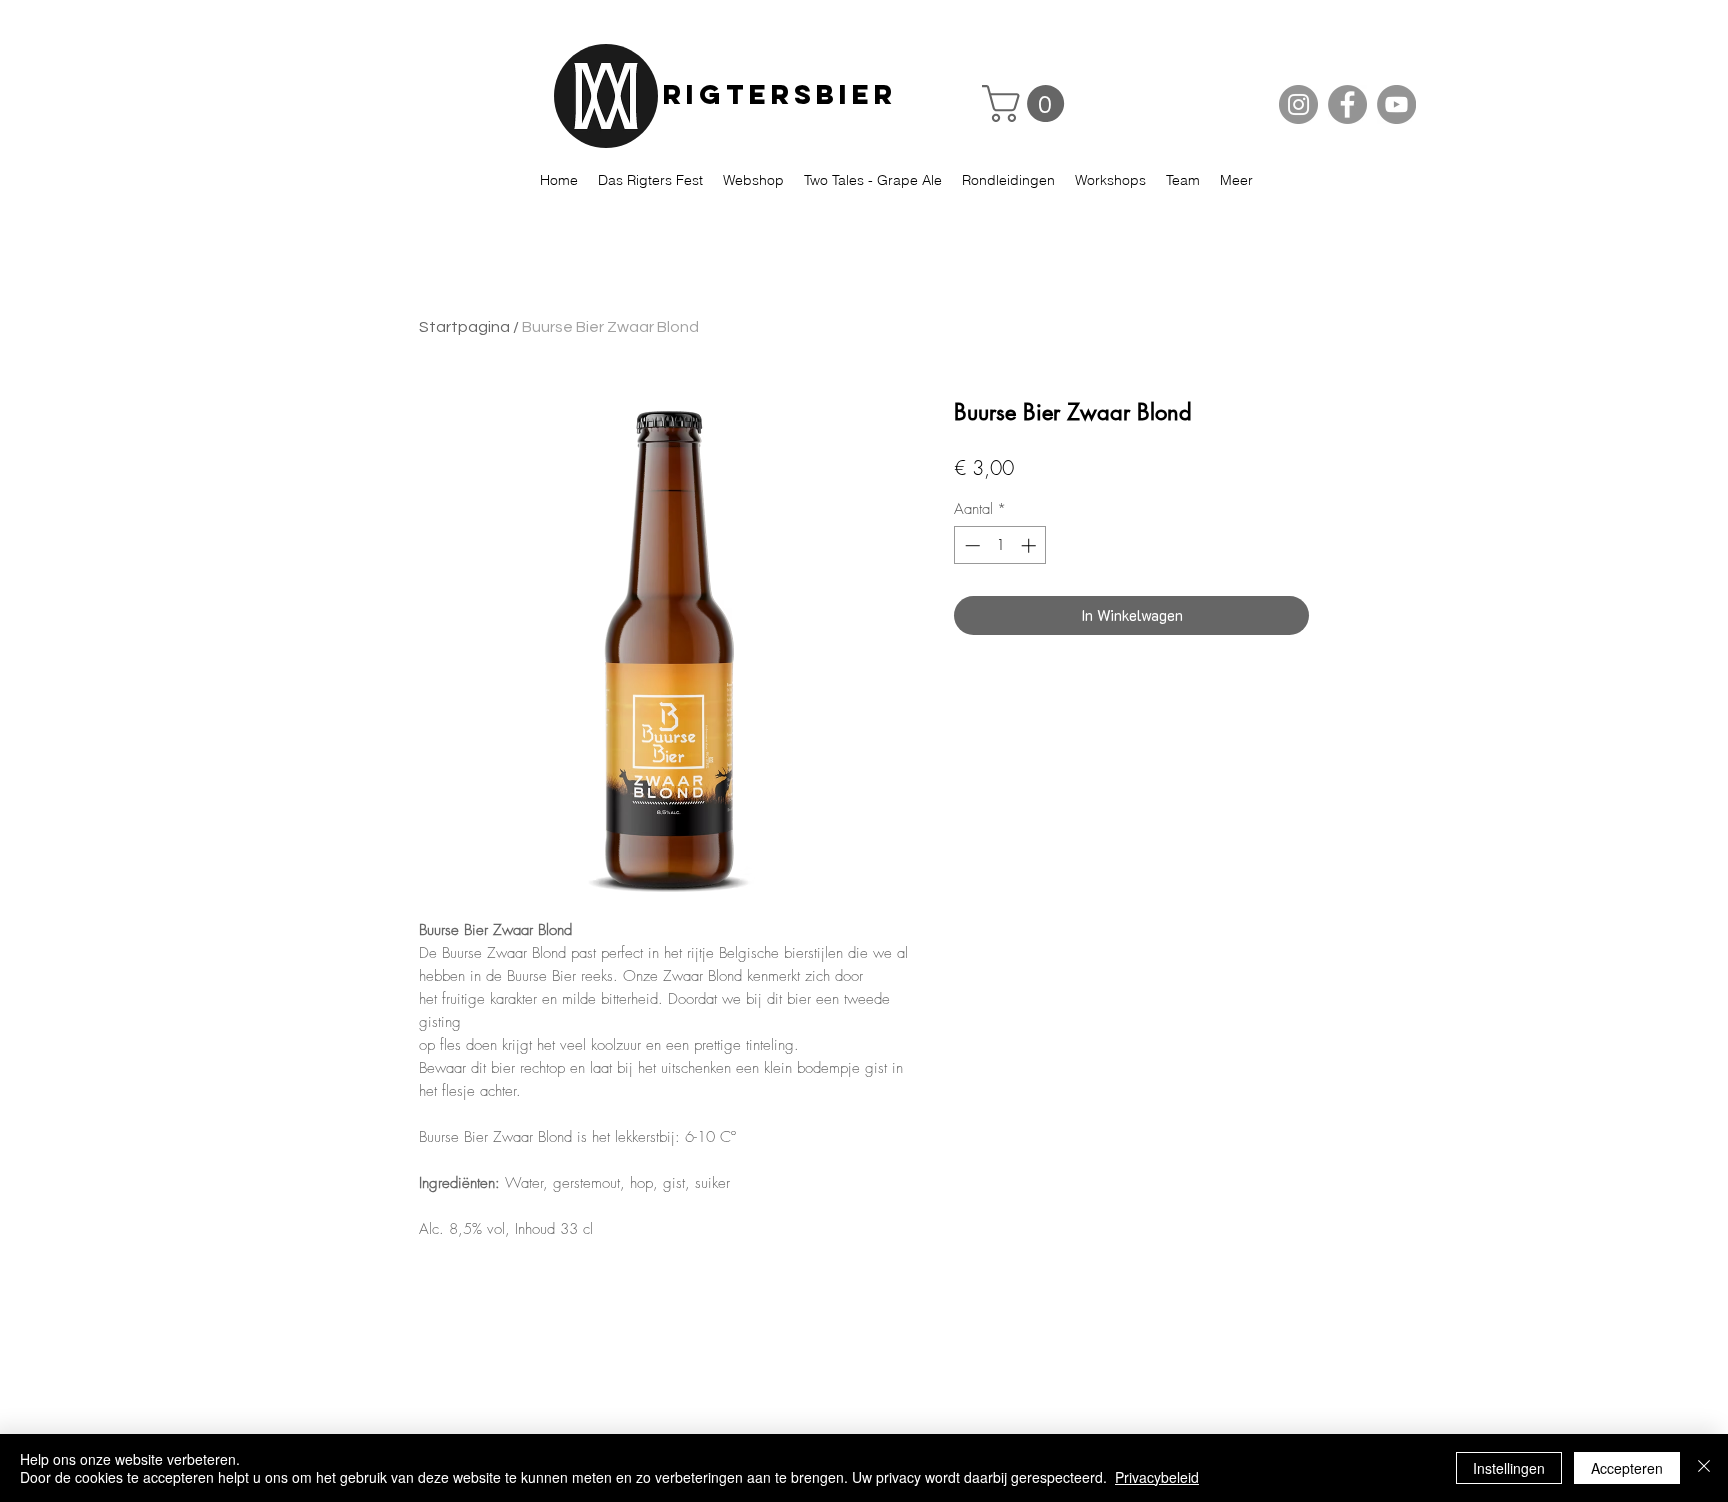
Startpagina (464, 327)
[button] (1027, 103)
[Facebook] (1347, 104)
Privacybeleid (1157, 1477)
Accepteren (1627, 1468)
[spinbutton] (1000, 545)
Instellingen (1509, 1468)
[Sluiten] (1704, 1468)
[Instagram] (1298, 104)
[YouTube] (1396, 104)
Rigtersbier (780, 94)
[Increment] (1030, 545)
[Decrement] (970, 545)
